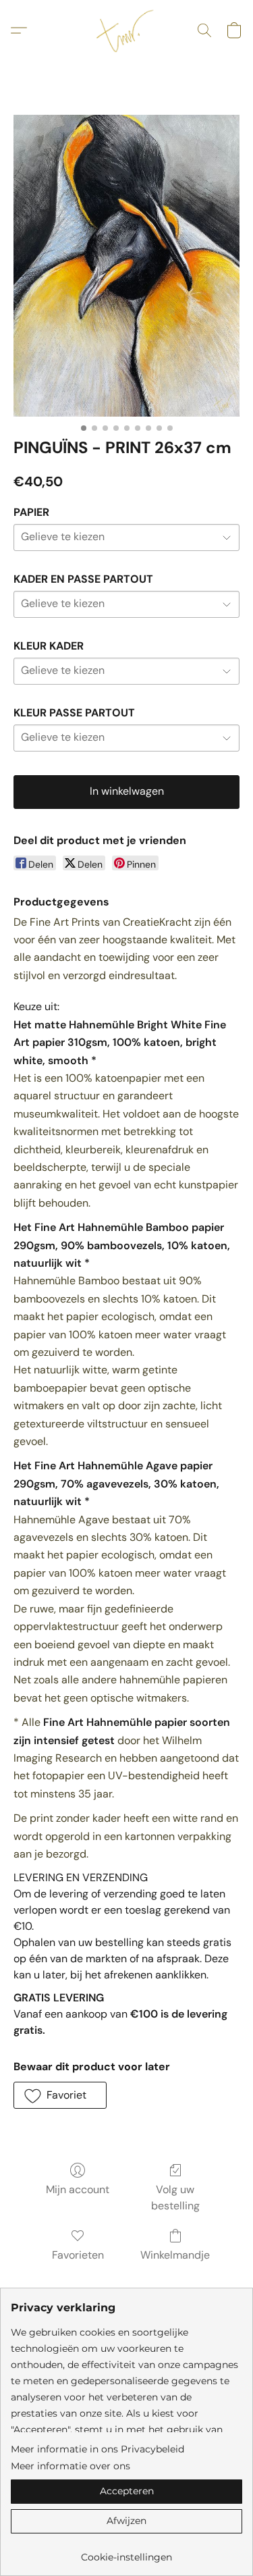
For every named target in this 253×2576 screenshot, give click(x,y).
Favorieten (78, 2255)
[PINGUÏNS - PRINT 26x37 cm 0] (126, 266)
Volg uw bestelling (175, 2198)
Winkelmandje (175, 2255)
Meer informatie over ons (71, 2466)
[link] (126, 2552)
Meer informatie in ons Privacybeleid (97, 2449)
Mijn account (78, 2189)
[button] (127, 30)
